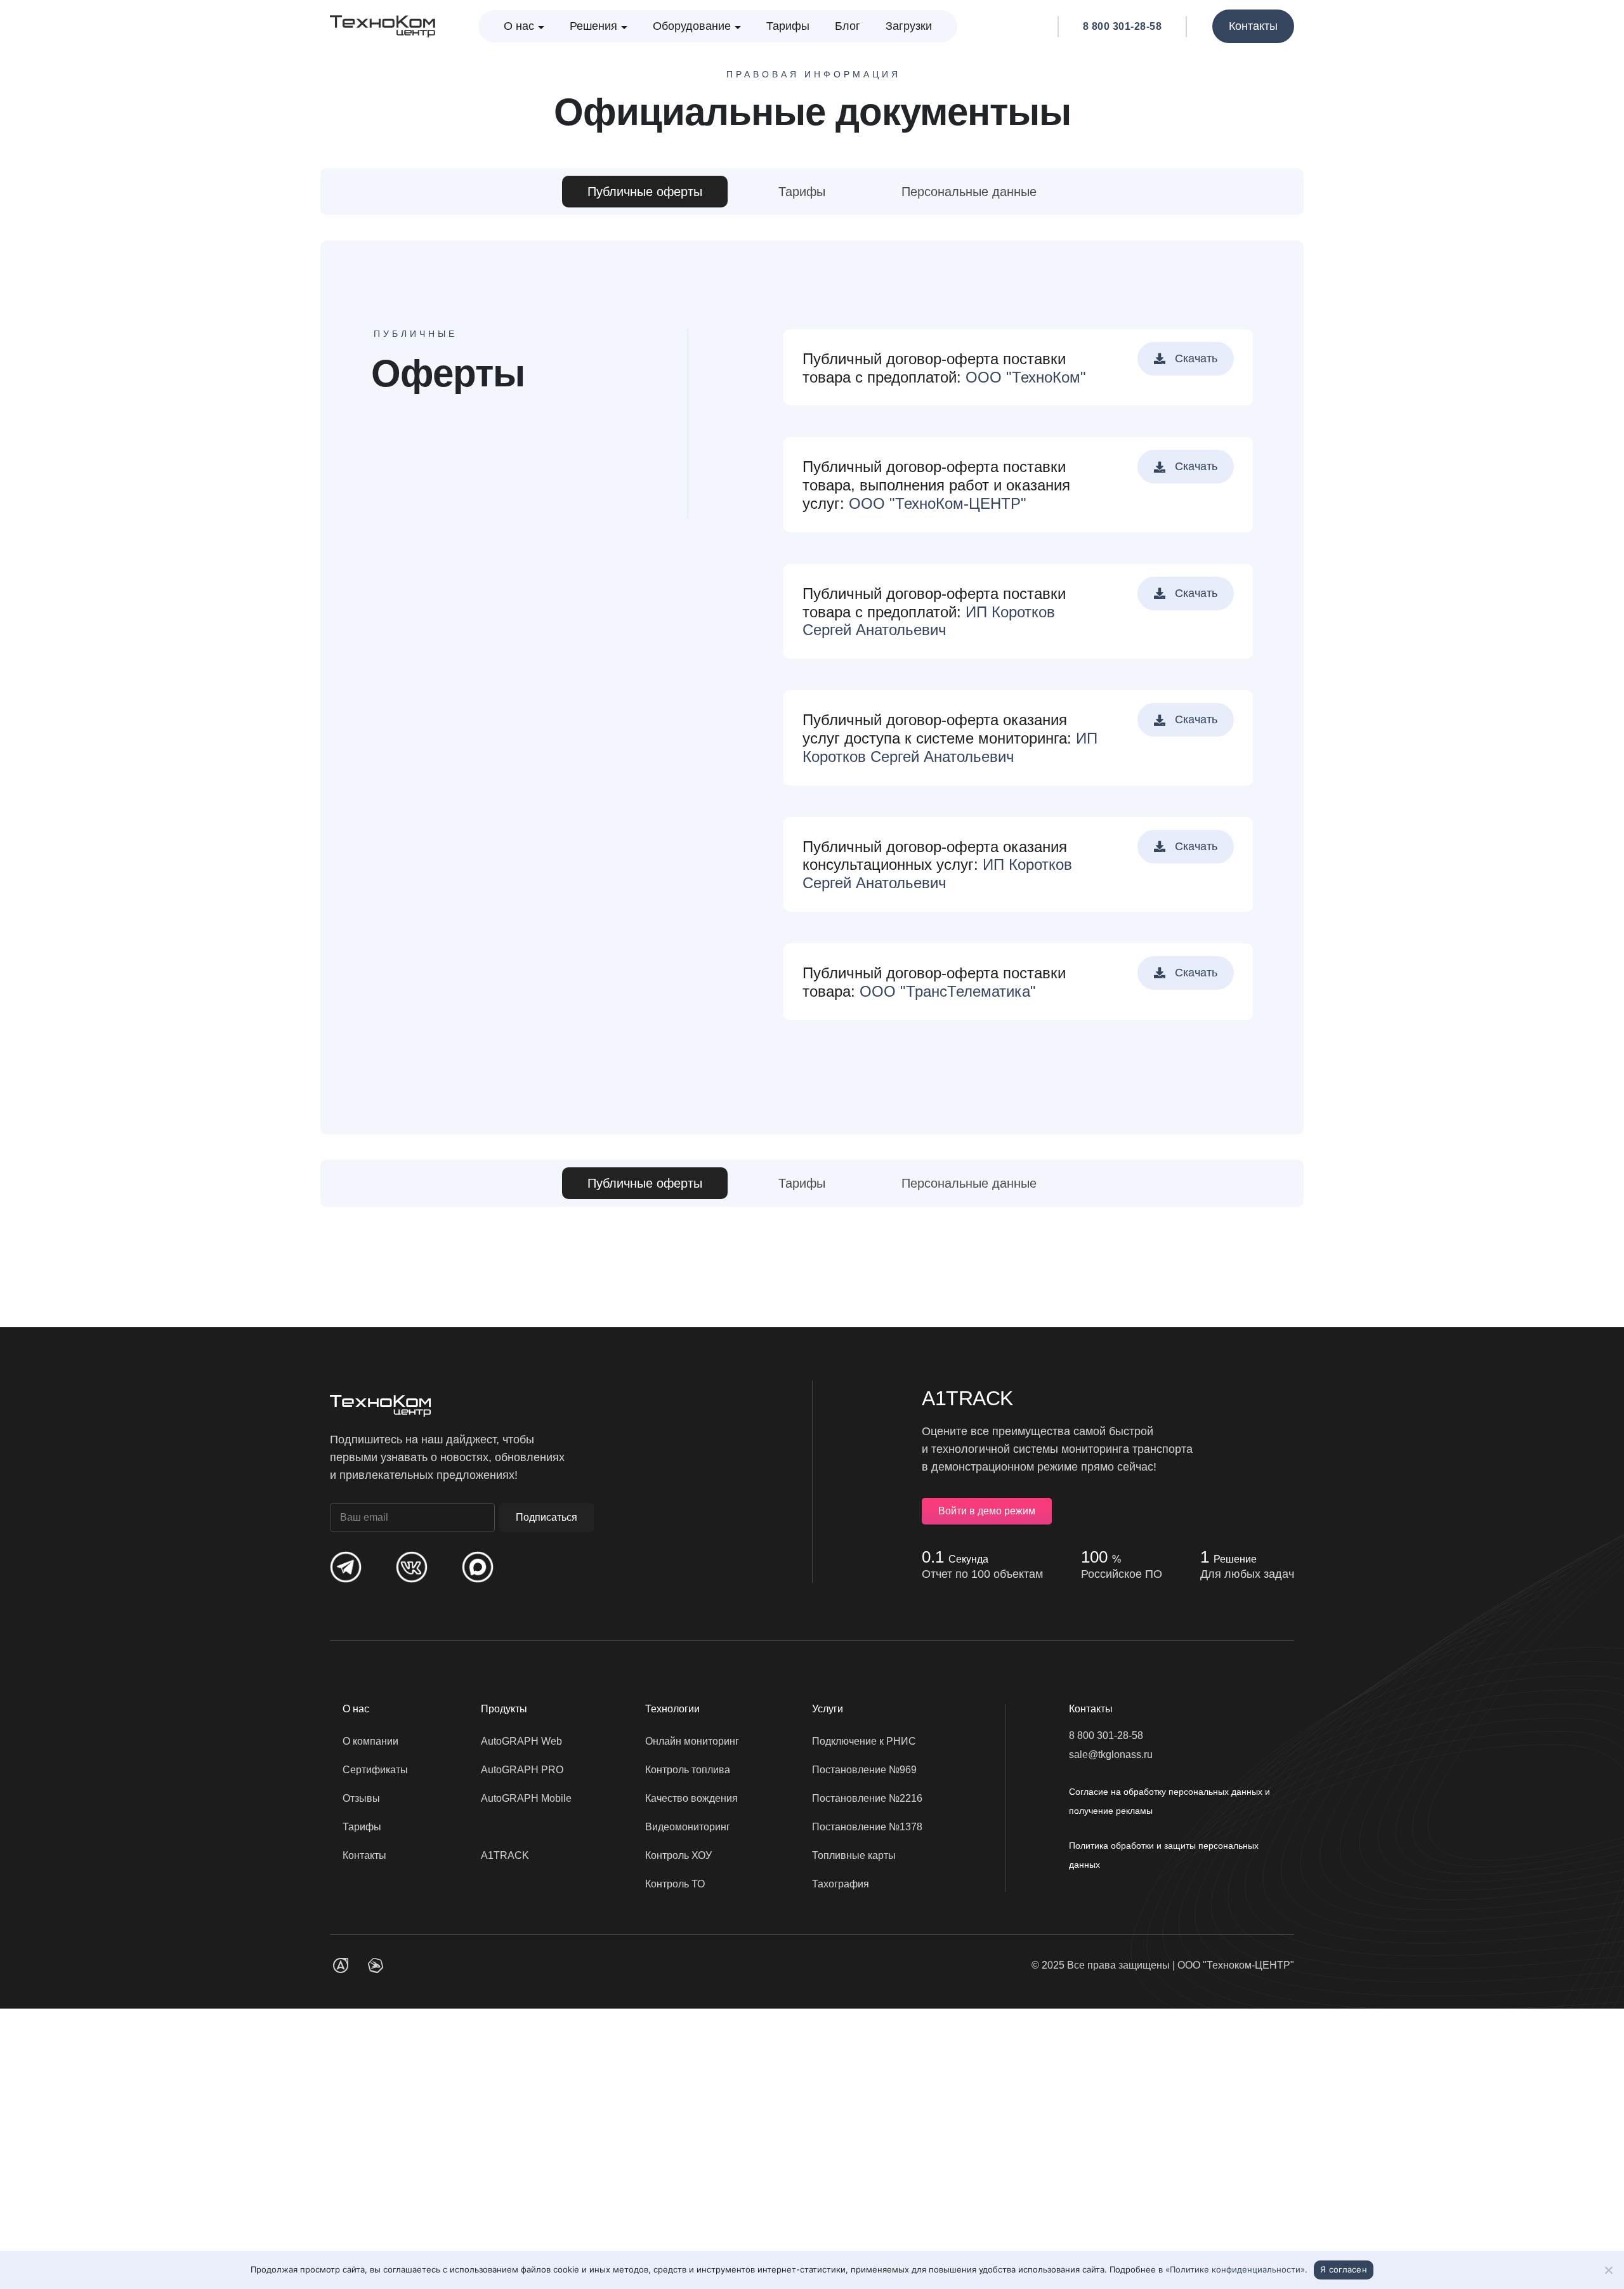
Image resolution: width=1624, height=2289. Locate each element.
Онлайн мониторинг (692, 1741)
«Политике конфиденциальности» (1235, 2269)
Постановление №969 (864, 1770)
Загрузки (909, 26)
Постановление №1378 (867, 1827)
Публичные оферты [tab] (645, 192)
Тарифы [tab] (802, 192)
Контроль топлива (688, 1770)
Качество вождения (691, 1798)
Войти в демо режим (987, 1511)
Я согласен (1344, 2269)
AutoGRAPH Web (521, 1741)
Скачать (1195, 358)
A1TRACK (505, 1855)
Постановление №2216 (867, 1798)
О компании (370, 1741)
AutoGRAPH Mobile (526, 1798)
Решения (593, 26)
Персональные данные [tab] (969, 192)
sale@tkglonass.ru (1111, 1754)
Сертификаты (375, 1770)
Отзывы (361, 1798)
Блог (848, 26)
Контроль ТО (675, 1884)
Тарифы (788, 26)
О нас (519, 26)
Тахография (841, 1884)
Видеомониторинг (688, 1827)
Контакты (1253, 26)
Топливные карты (854, 1855)
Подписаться (547, 1517)
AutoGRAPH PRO (522, 1770)
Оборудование (692, 26)
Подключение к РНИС (864, 1741)
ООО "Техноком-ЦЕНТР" (1236, 1965)
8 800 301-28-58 (1123, 27)
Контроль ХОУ (678, 1855)
